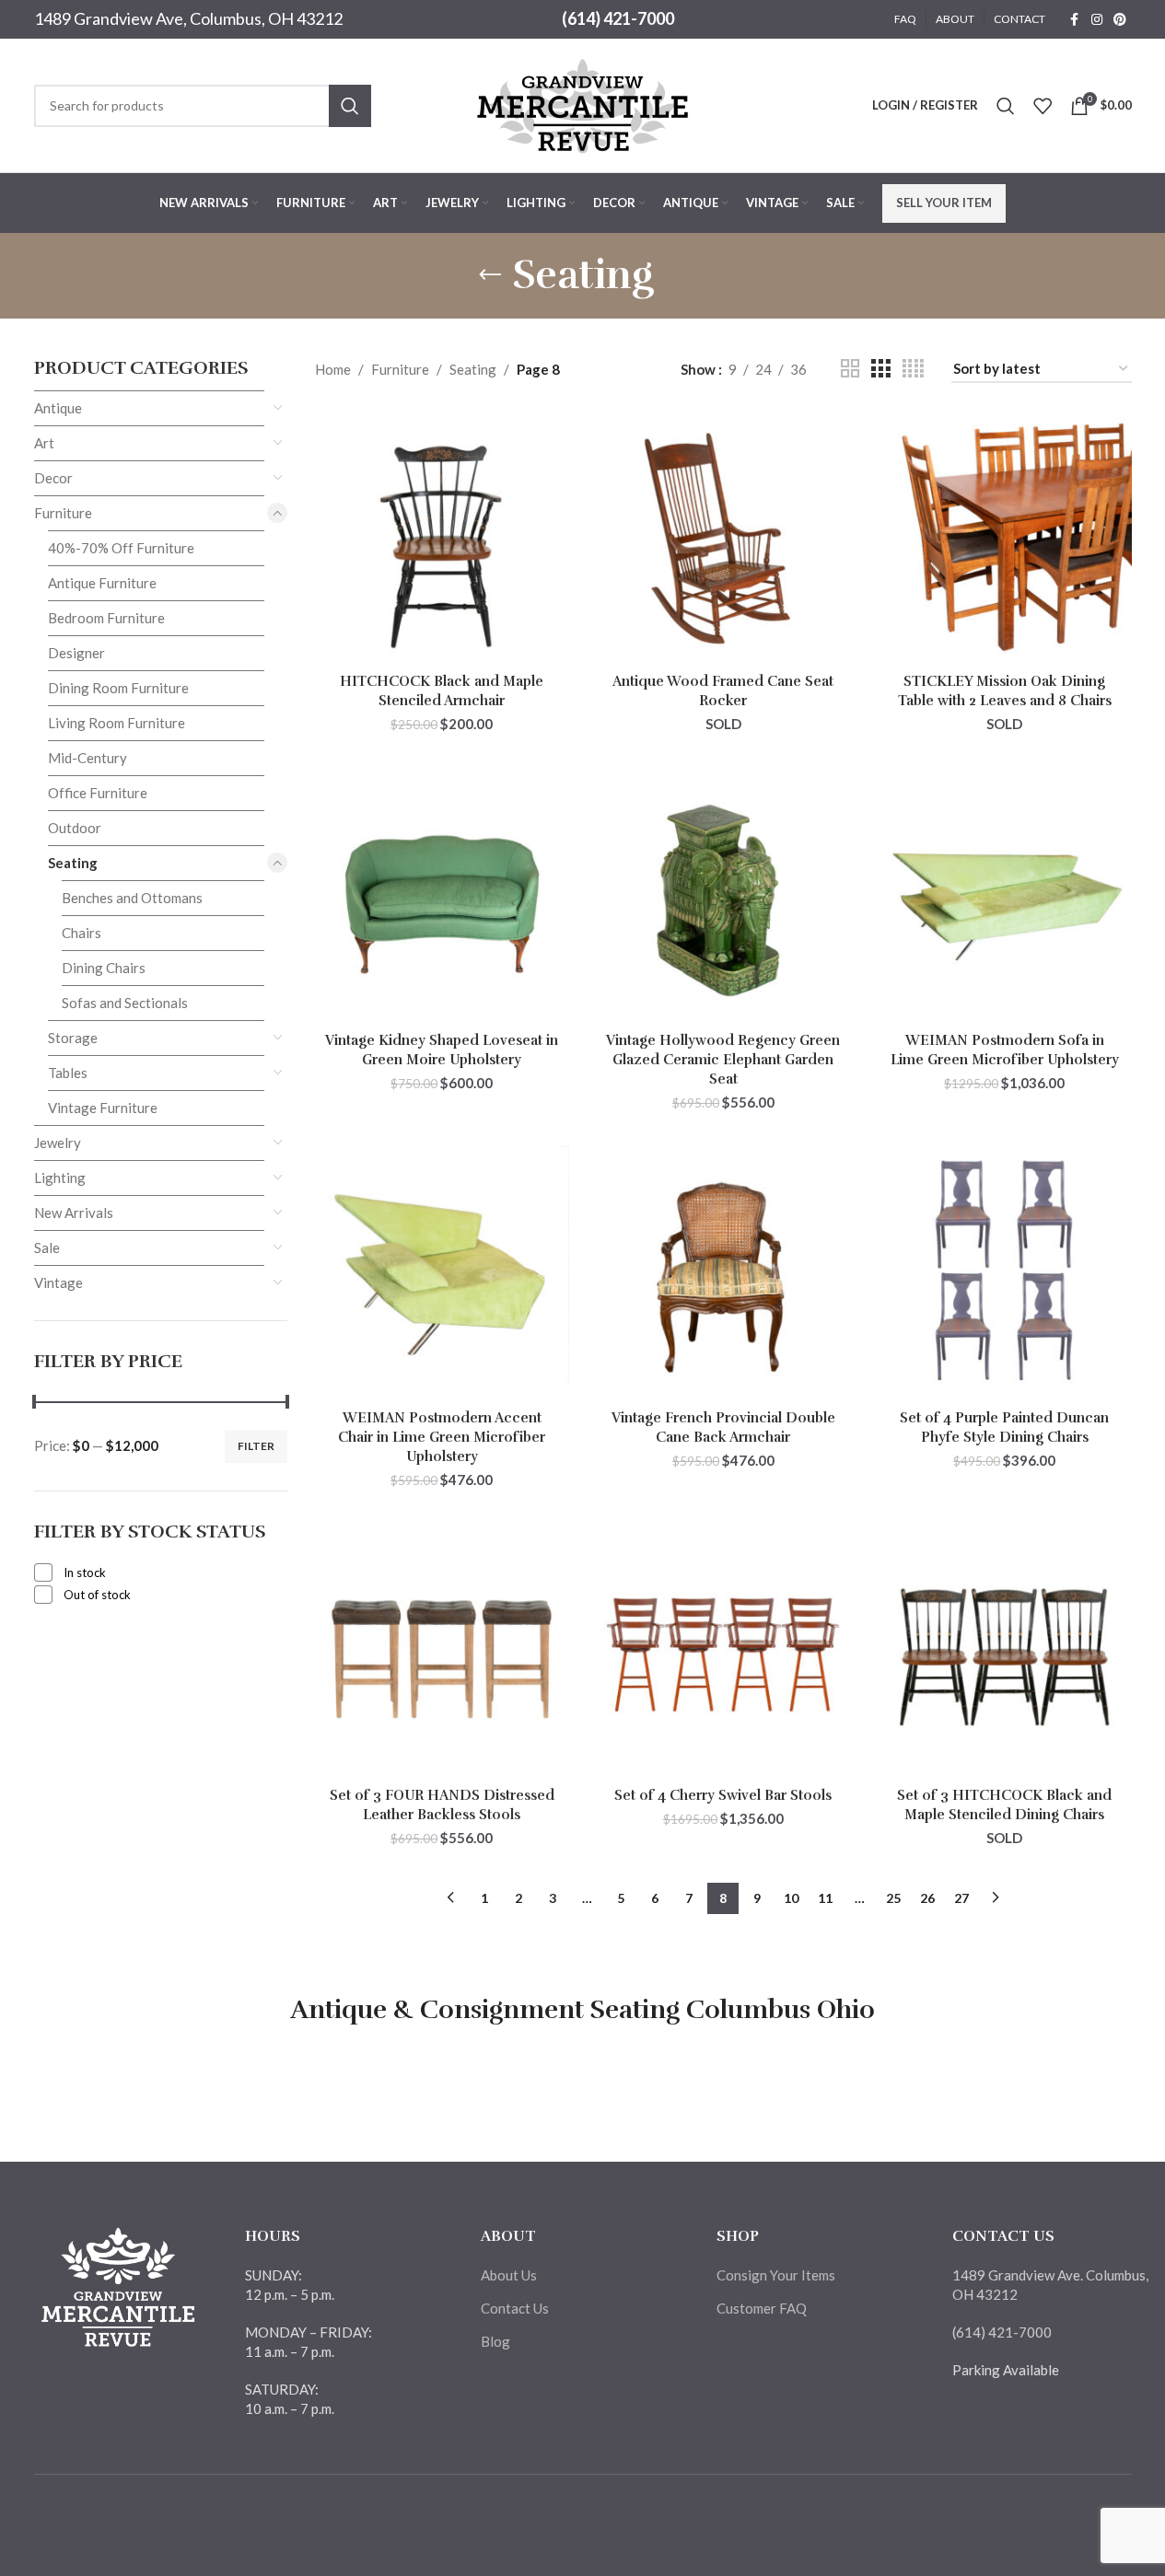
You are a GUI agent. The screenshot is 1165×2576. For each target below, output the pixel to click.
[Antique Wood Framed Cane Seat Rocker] (724, 538)
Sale (47, 1247)
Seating (73, 863)
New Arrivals (74, 1213)
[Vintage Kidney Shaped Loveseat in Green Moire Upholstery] (442, 896)
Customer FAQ (762, 2308)
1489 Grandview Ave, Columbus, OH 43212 (188, 18)
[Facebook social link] (1075, 20)
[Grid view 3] (880, 369)
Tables (68, 1073)
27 (961, 1898)
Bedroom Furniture (106, 618)
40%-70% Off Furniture (121, 548)
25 (893, 1898)
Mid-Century (87, 758)
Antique (58, 408)
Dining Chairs (104, 968)
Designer (76, 653)
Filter (256, 1446)
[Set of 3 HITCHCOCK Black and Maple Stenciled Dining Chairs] (1005, 1652)
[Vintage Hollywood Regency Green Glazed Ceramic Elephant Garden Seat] (724, 896)
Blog (495, 2341)
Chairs (82, 933)
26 (927, 1898)
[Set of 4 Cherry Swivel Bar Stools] (724, 1652)
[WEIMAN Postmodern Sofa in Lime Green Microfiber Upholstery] (1005, 896)
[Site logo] (583, 103)
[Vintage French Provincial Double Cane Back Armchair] (724, 1273)
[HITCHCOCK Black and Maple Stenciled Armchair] (442, 538)
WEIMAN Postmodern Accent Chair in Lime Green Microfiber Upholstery (442, 1437)
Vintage (58, 1282)
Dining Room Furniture (118, 688)
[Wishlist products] (1043, 106)
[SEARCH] (350, 106)
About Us (509, 2275)
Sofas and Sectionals (125, 1003)
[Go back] (490, 275)
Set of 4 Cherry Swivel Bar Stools (723, 1795)
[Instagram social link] (1097, 20)
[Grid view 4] (913, 369)
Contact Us (515, 2308)
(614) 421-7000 (618, 18)
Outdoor (75, 828)
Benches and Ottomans (132, 898)
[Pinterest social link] (1120, 20)
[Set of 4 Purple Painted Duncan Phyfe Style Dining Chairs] (1005, 1273)
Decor (53, 478)
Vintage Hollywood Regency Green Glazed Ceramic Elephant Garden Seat (723, 1060)
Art (44, 443)
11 (825, 1898)
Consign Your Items (776, 2275)
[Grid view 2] (850, 369)
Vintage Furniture (103, 1108)
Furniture (63, 513)
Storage (73, 1038)
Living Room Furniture (116, 723)
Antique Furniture (102, 583)
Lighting (60, 1178)
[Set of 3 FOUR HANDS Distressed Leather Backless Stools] (442, 1652)
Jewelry (58, 1143)
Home (333, 369)
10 (791, 1898)
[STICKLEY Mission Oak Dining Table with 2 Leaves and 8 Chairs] (1005, 538)
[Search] (1006, 106)
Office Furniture (98, 793)
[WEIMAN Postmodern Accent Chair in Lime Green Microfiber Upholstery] (442, 1273)
